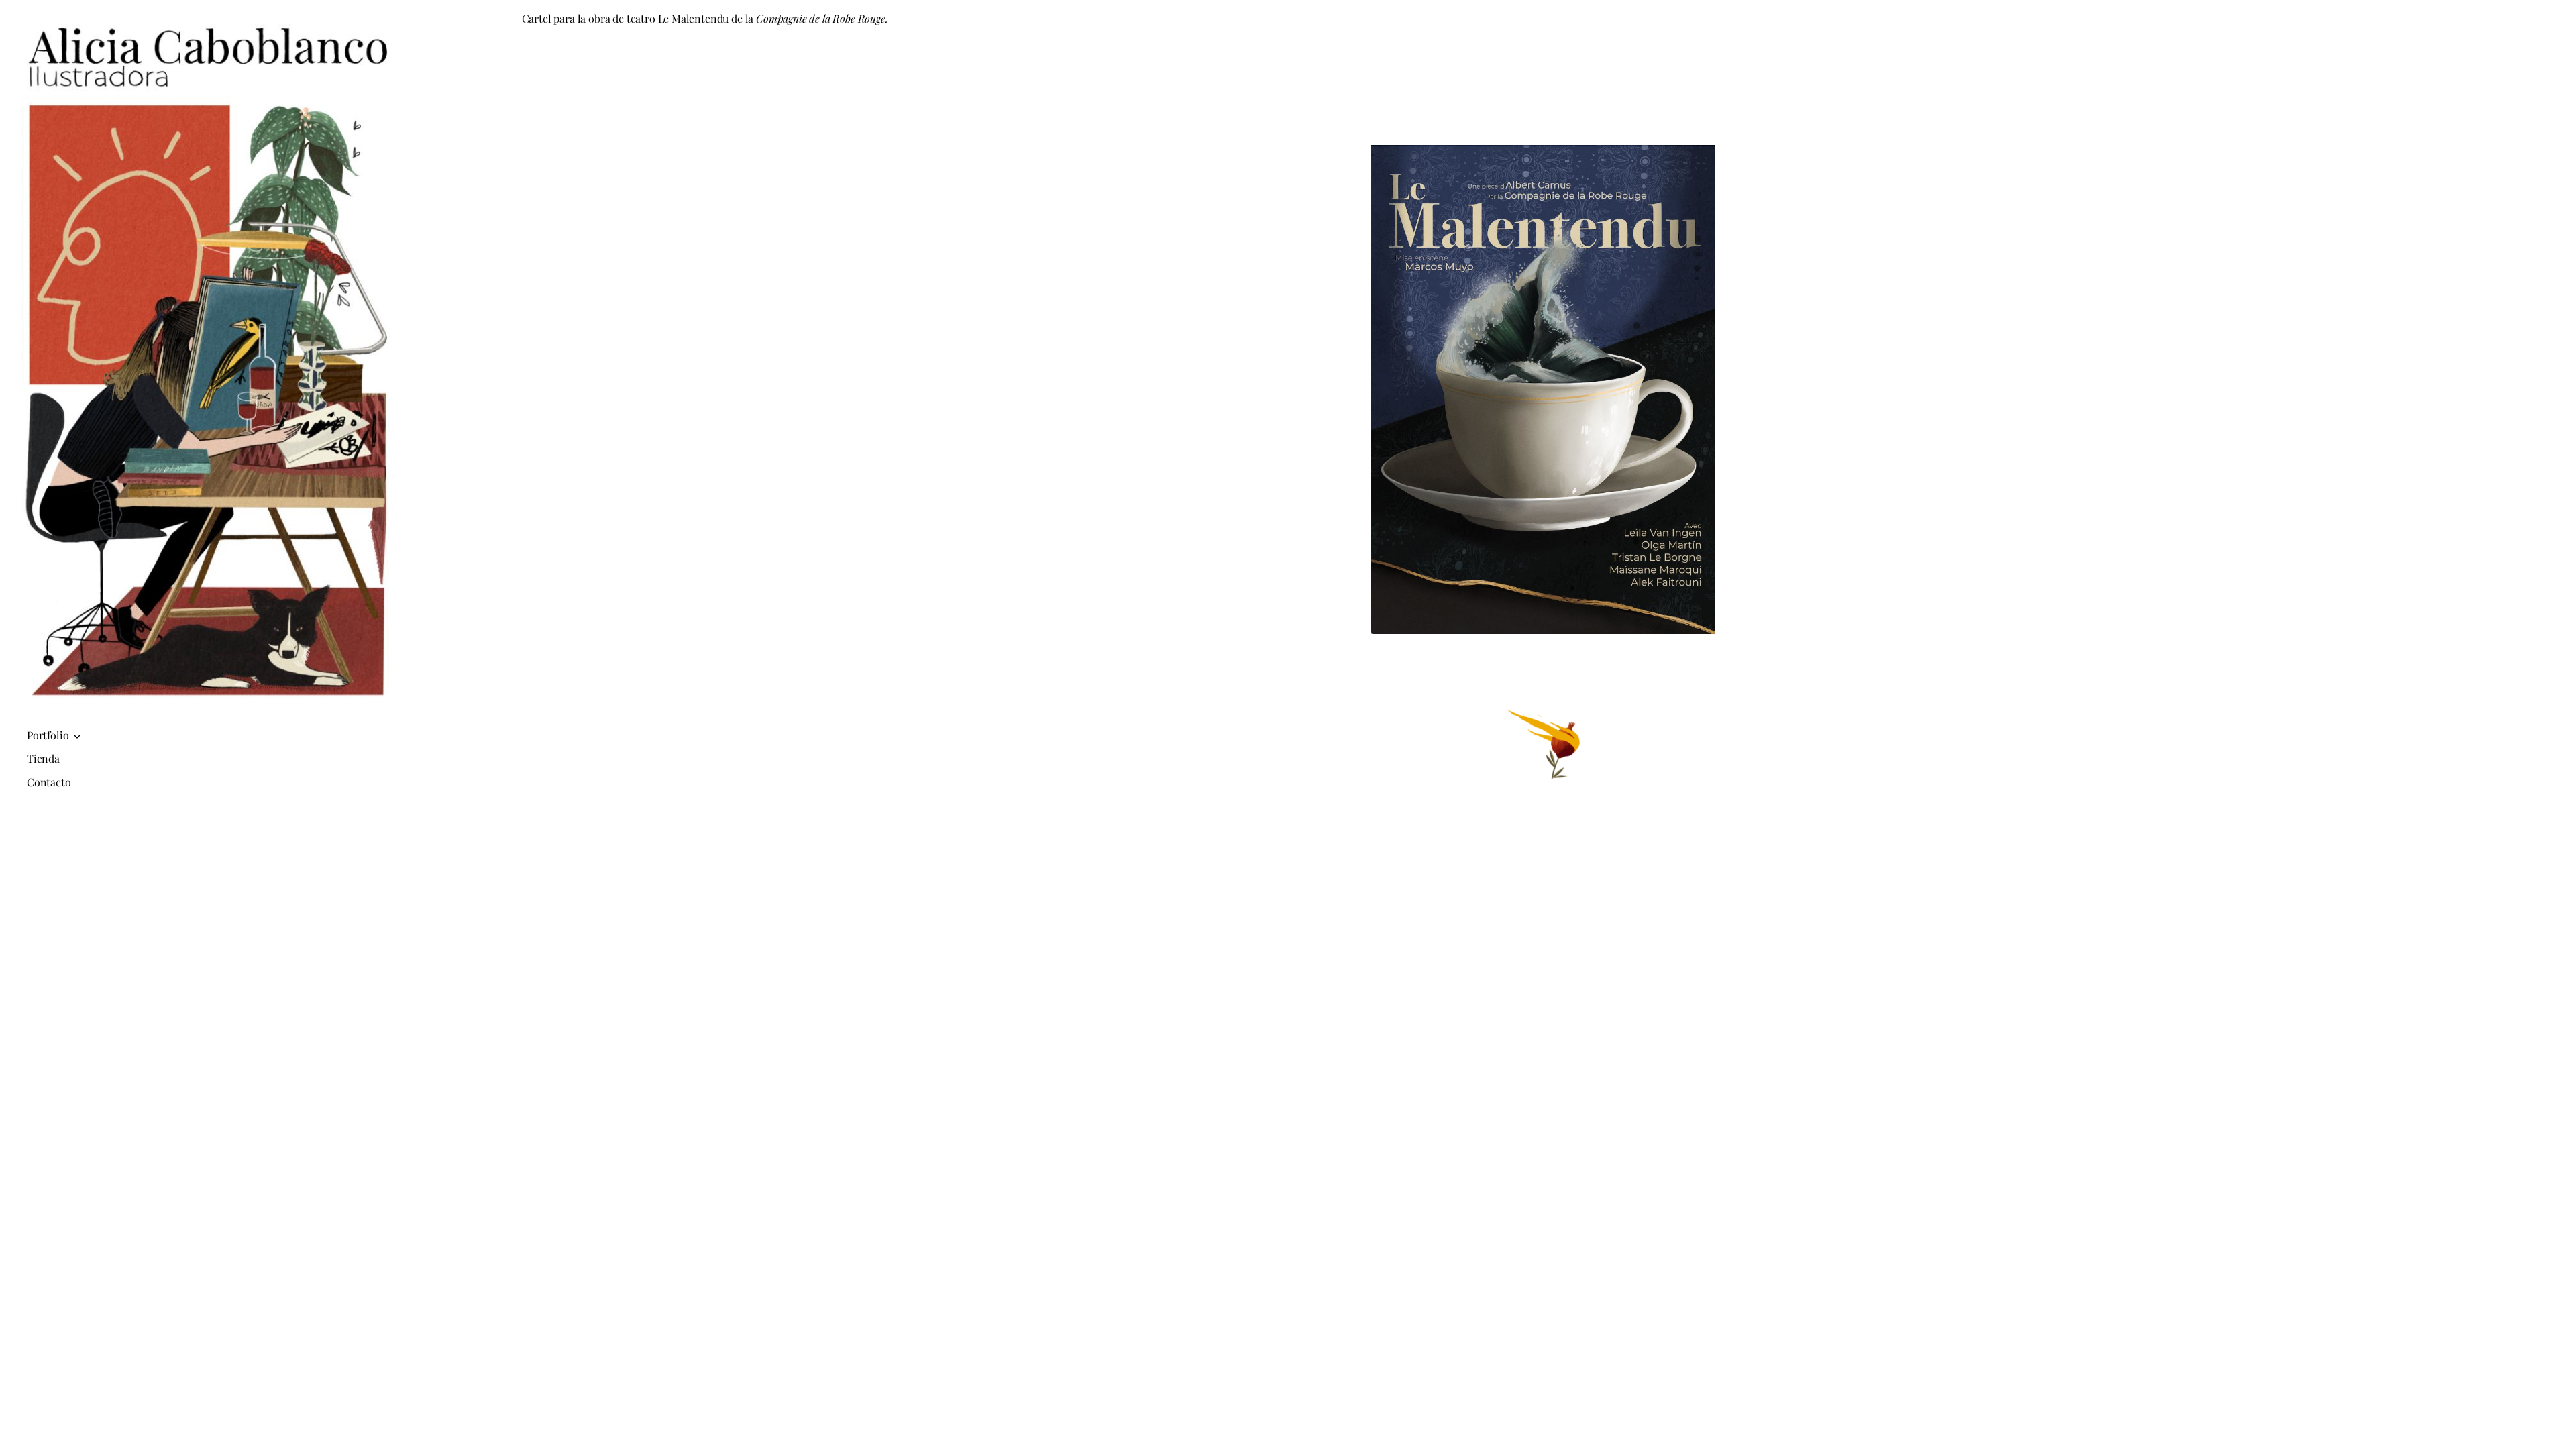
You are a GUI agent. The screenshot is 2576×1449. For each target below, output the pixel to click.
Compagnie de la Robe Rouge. (822, 18)
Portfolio (48, 735)
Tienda (43, 758)
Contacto (49, 782)
